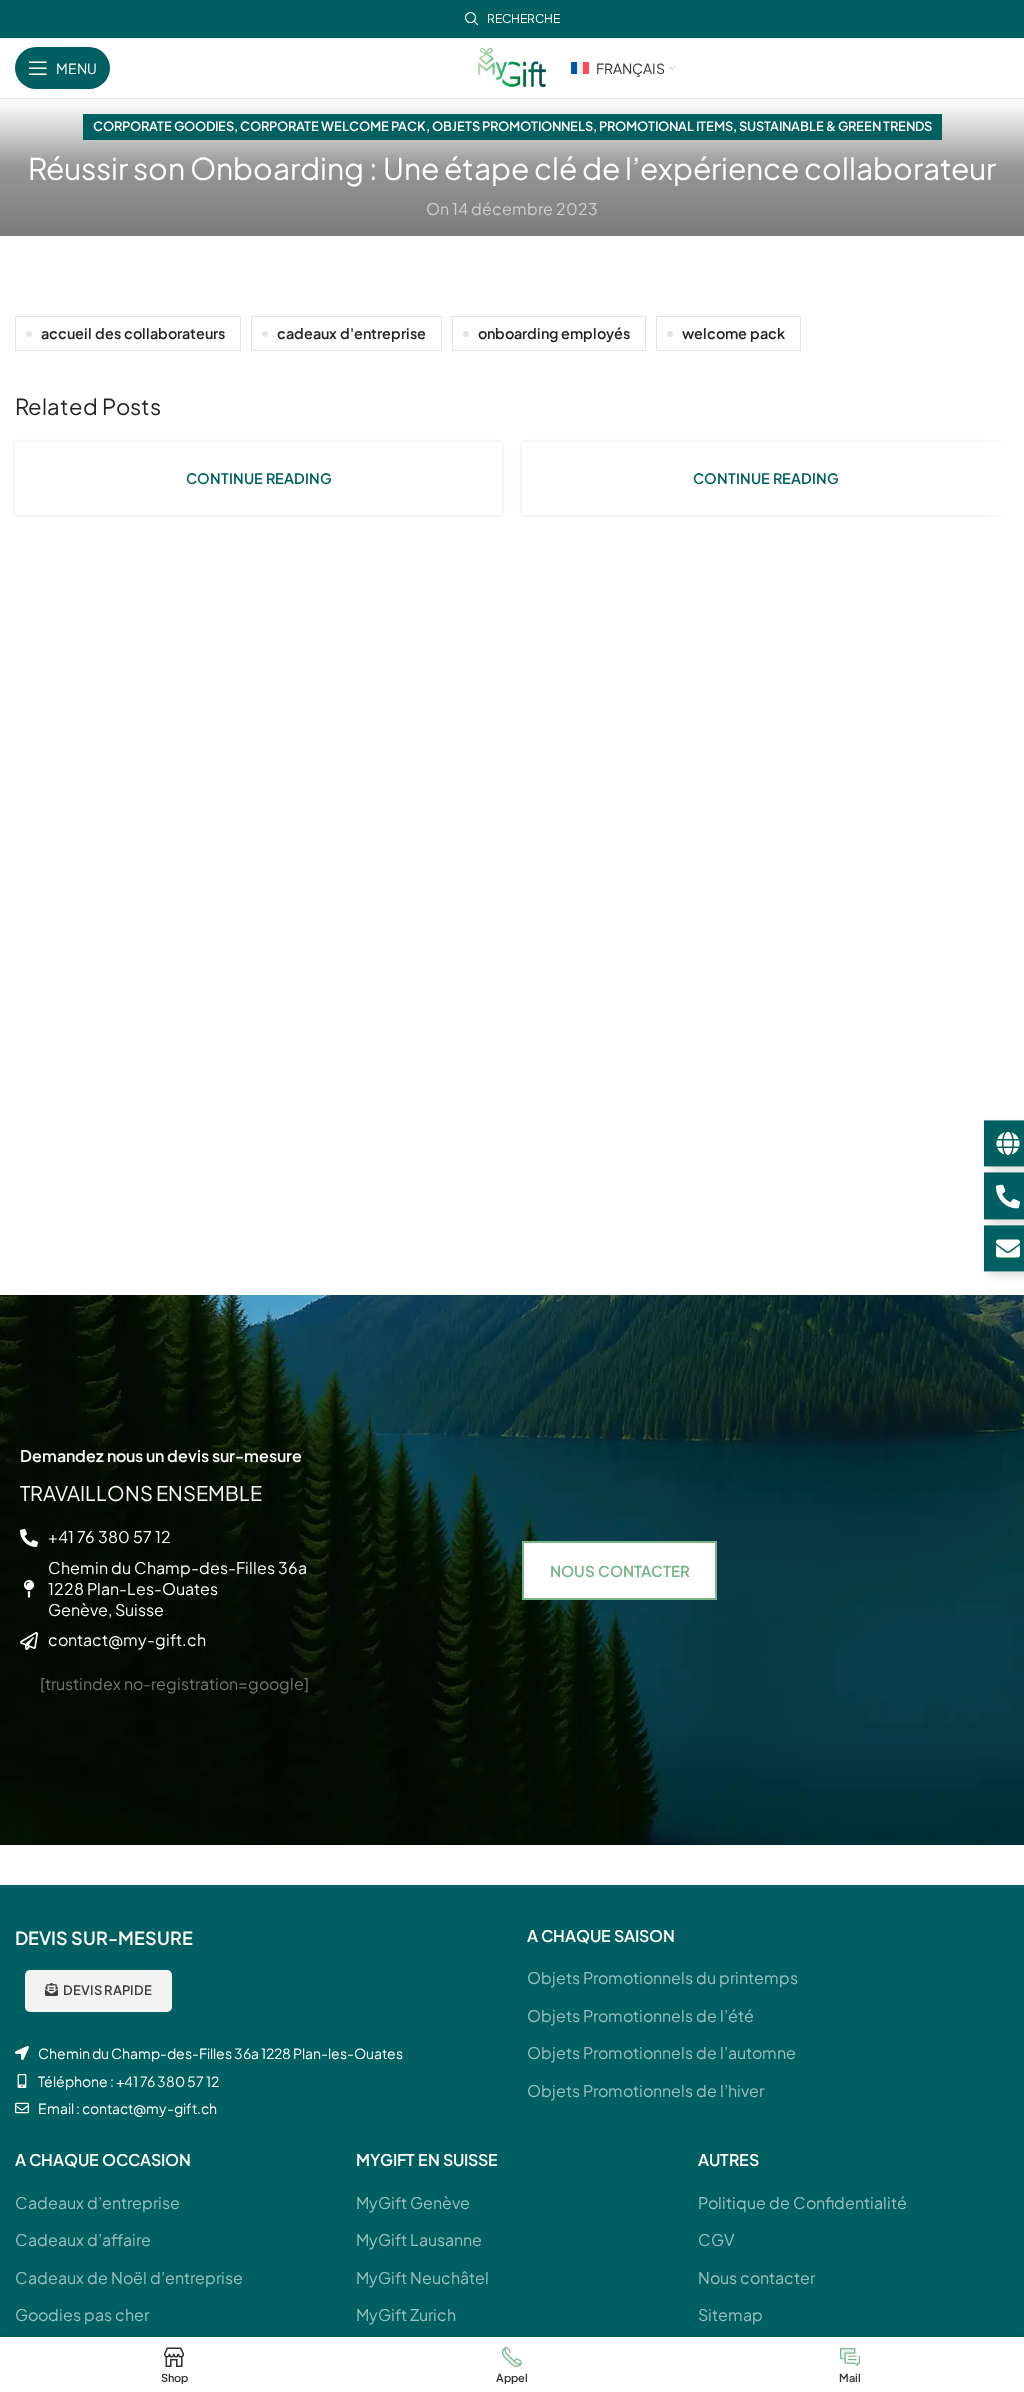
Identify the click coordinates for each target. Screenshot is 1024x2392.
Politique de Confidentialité (802, 2202)
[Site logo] (512, 65)
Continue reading (259, 478)
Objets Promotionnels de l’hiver (645, 2090)
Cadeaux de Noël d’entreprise (129, 2277)
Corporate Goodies (163, 126)
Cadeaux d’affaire (83, 2239)
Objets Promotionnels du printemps (662, 1977)
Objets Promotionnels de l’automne (661, 2052)
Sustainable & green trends (835, 126)
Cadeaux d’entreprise (97, 2202)
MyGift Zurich (406, 2314)
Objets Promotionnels (512, 126)
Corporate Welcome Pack (333, 126)
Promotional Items (666, 126)
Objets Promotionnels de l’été (640, 2015)
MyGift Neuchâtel (422, 2277)
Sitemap (730, 2314)
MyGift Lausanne (419, 2239)
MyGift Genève (413, 2202)
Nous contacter (756, 2277)
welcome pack (733, 333)
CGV (716, 2239)
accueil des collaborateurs (133, 333)
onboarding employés (554, 333)
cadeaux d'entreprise (351, 333)
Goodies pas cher (82, 2314)
